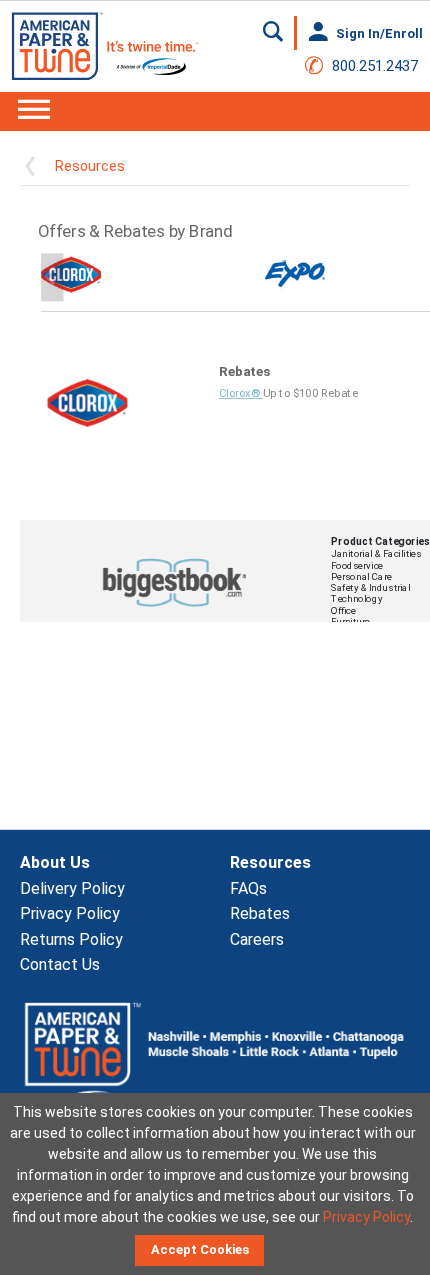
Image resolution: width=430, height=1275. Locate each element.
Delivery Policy (72, 888)
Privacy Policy (70, 913)
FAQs (248, 888)
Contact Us (60, 964)
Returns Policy (71, 939)
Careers (257, 939)
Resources (90, 166)
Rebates (260, 913)
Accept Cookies (200, 1249)
